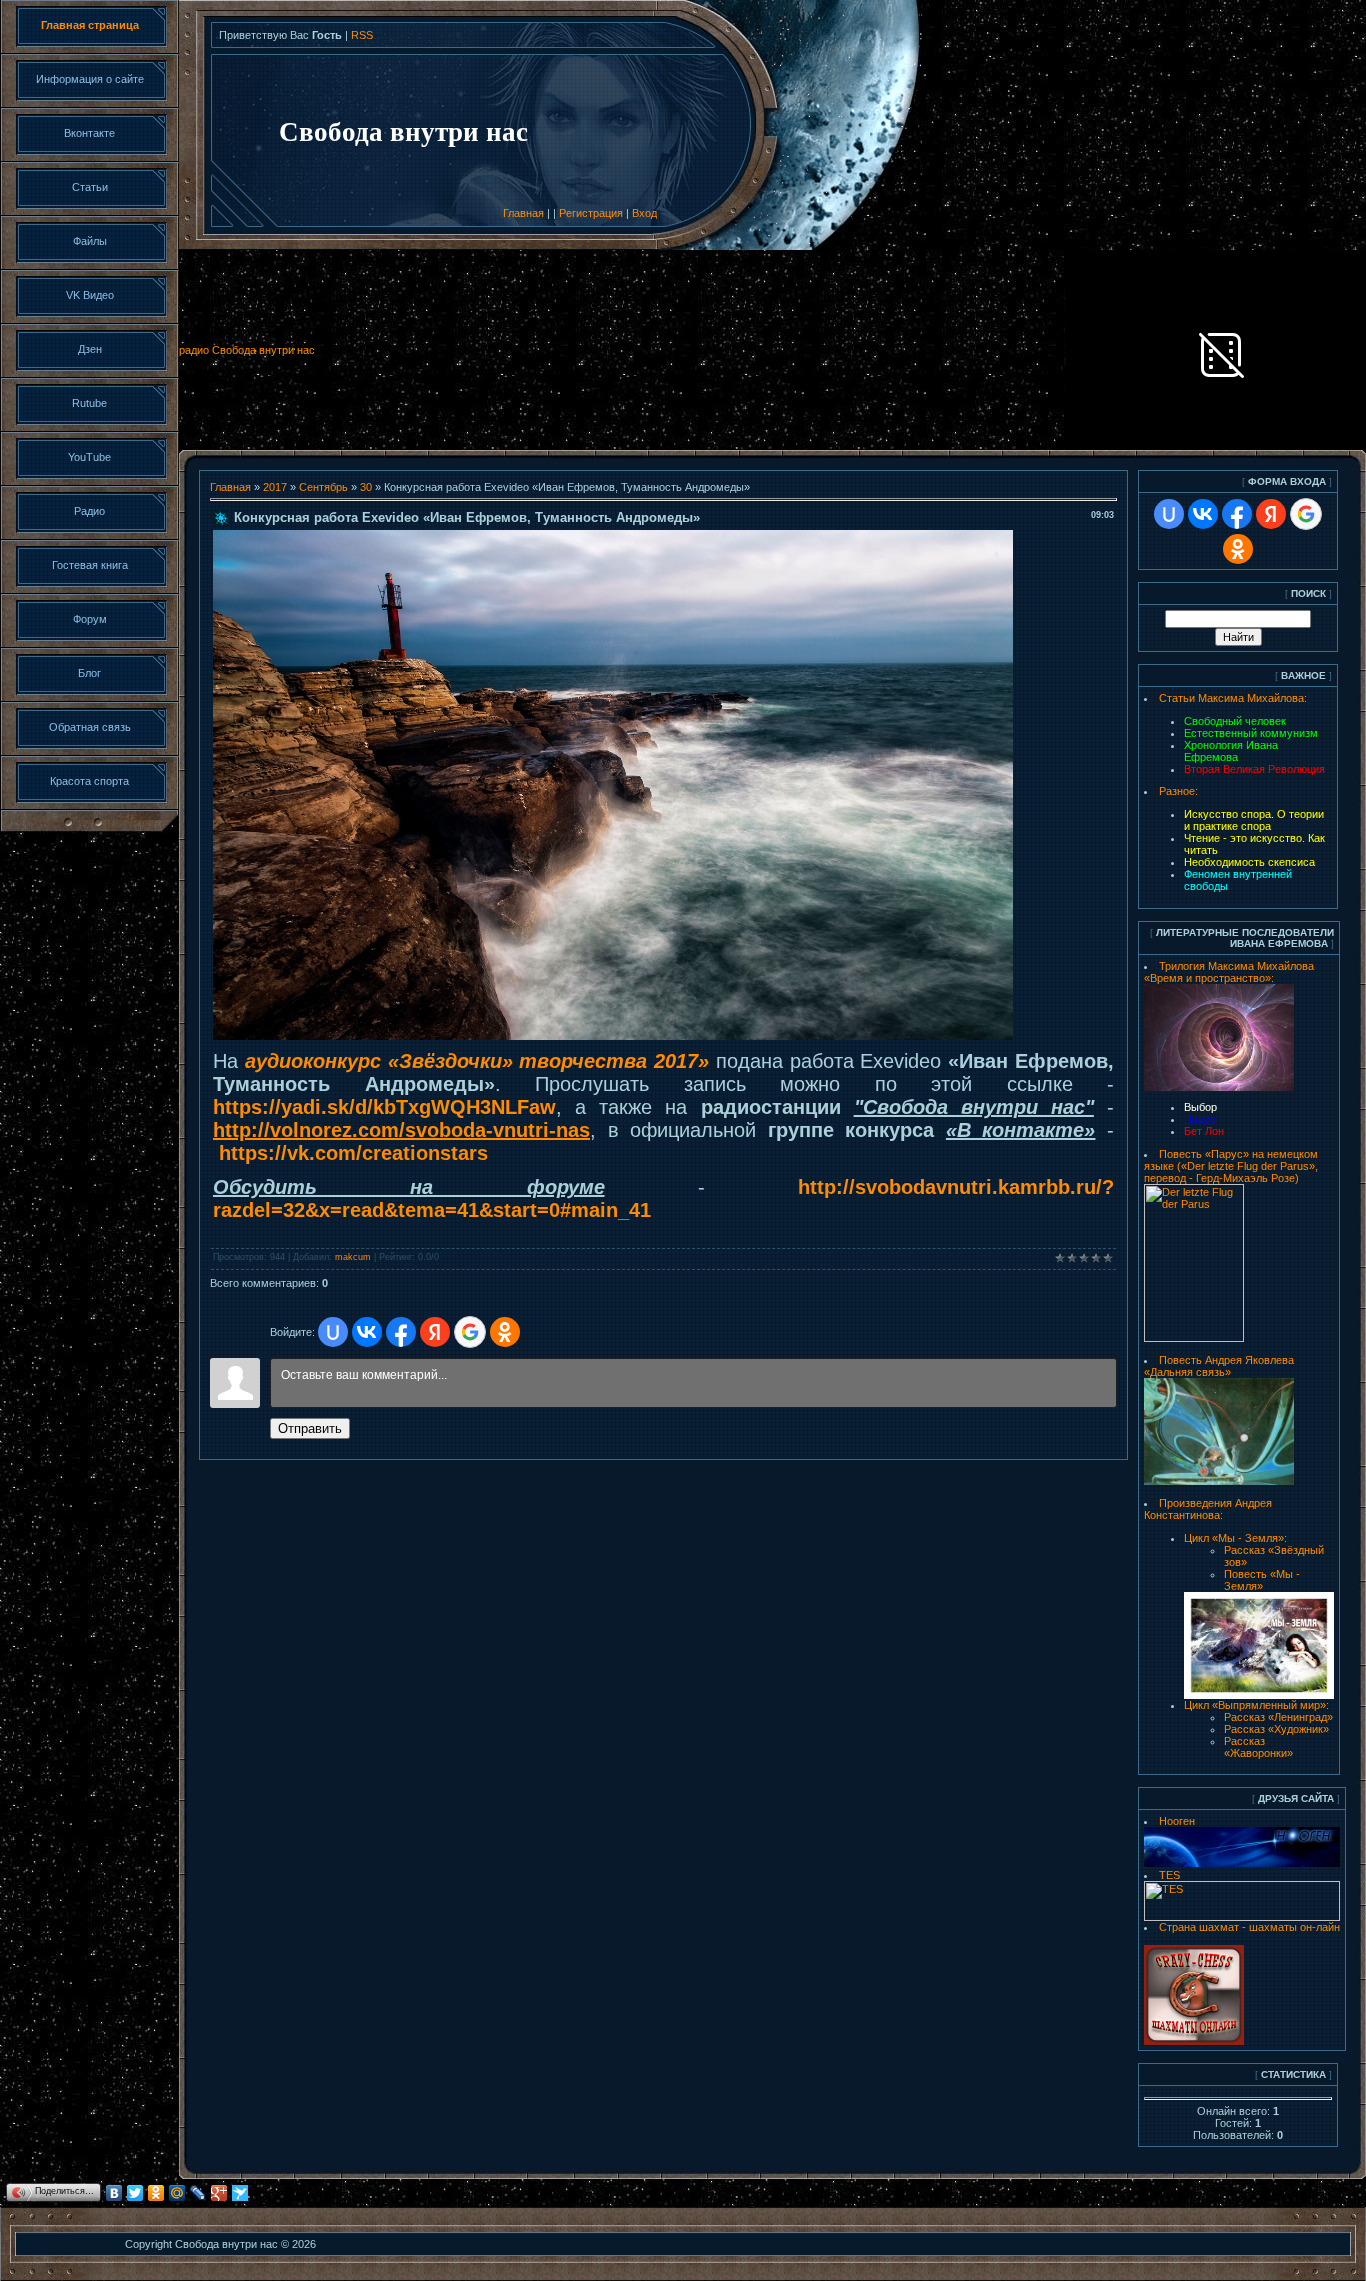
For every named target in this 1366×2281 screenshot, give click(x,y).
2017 (275, 487)
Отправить (310, 1428)
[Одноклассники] (156, 2193)
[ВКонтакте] (114, 2193)
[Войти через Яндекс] (435, 1332)
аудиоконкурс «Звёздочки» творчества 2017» (477, 1061)
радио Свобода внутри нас (247, 350)
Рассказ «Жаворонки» (1258, 1747)
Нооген (1177, 1821)
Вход (644, 213)
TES (1169, 1875)
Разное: (1178, 791)
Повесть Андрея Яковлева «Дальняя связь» (1219, 1366)
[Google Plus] (219, 2193)
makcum (353, 1257)
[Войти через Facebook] (401, 1332)
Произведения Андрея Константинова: (1208, 1509)
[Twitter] (135, 2193)
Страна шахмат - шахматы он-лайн (1249, 1927)
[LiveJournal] (198, 2193)
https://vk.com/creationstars (353, 1153)
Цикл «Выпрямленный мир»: (1256, 1705)
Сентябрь (323, 487)
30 (366, 487)
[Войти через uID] (333, 1332)
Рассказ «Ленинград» (1278, 1717)
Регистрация (591, 213)
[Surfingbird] (240, 2193)
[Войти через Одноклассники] (505, 1332)
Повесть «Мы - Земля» (1262, 1580)
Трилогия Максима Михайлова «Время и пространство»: (1229, 972)
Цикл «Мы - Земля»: (1235, 1538)
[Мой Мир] (177, 2193)
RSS (362, 35)
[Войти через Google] (470, 1332)
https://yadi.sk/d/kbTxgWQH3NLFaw (384, 1107)
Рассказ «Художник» (1276, 1729)
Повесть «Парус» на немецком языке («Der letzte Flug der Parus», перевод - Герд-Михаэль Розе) (1231, 1166)
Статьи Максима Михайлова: (1233, 698)
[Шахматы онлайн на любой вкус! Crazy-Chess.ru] (1194, 2041)
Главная (523, 213)
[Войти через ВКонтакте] (367, 1332)
